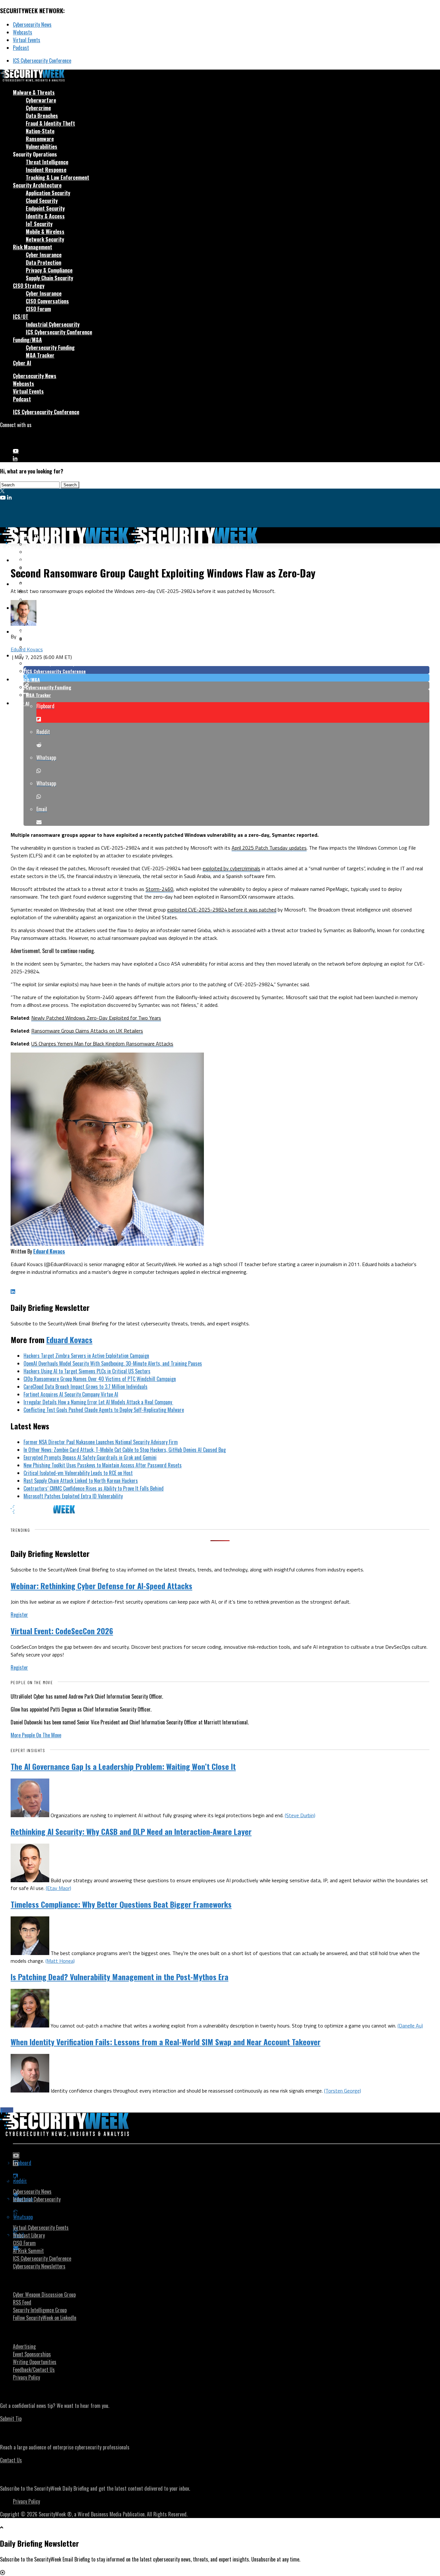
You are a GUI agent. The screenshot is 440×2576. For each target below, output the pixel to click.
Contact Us (11, 2460)
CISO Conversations (47, 301)
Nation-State (40, 131)
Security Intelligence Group (40, 2310)
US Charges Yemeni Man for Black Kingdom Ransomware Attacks (102, 1044)
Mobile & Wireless (45, 232)
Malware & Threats (34, 92)
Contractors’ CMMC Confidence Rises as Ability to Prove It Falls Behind (94, 1488)
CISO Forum (38, 309)
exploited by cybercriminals (231, 868)
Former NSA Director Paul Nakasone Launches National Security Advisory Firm (101, 1442)
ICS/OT (21, 317)
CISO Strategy (29, 286)
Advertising (24, 2346)
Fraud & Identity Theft (50, 123)
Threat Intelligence (47, 162)
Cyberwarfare (41, 100)
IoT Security (39, 224)
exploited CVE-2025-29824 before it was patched (222, 910)
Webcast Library (29, 2235)
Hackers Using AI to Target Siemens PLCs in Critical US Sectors (87, 1371)
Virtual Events (27, 40)
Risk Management (33, 247)
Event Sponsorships (32, 2354)
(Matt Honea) (60, 1961)
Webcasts (23, 32)
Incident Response (46, 170)
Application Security (48, 193)
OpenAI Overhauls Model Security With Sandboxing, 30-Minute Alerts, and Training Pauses (113, 1363)
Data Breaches (42, 116)
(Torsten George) (343, 2091)
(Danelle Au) (410, 2026)
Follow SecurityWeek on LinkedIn (45, 2318)
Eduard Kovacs (27, 649)
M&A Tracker (40, 355)
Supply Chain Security (49, 278)
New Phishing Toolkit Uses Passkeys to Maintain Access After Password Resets (103, 1465)
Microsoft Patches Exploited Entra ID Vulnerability (73, 1496)
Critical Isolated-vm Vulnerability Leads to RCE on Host (78, 1473)
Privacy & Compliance (49, 270)
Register (19, 1615)
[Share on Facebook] (226, 670)
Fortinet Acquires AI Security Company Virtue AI (71, 1394)
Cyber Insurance (44, 255)
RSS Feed (22, 2302)
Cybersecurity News (32, 24)
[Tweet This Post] (226, 678)
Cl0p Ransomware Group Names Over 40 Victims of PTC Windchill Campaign (100, 1379)
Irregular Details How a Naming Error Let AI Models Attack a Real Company (98, 1402)
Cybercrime (38, 108)
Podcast (21, 48)
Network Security (45, 239)
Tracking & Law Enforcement (57, 177)
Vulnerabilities (42, 147)
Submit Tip (11, 2419)
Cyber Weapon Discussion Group (44, 2295)
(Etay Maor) (58, 1888)
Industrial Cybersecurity (53, 324)
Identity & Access (45, 216)
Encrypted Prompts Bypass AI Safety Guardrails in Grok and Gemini (90, 1457)
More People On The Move (36, 1735)
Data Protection (43, 262)
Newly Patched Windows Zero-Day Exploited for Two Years (96, 1018)
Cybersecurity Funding (50, 348)
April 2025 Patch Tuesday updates (269, 848)
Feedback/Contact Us (34, 2370)
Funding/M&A (27, 340)
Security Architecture (37, 185)
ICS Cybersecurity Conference (42, 61)
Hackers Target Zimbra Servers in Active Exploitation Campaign (86, 1356)
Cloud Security (42, 201)
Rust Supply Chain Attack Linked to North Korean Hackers (81, 1481)
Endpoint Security (45, 208)
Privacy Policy (26, 2377)
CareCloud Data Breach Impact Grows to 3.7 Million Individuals (86, 1387)
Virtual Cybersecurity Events (41, 2228)
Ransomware (40, 139)
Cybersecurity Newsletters (39, 2266)
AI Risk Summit (28, 2251)
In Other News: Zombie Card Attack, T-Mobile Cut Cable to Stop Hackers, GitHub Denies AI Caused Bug (125, 1450)
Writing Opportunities (35, 2362)
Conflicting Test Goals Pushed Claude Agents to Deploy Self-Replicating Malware (104, 1410)
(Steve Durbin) (300, 1815)
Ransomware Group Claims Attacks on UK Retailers (87, 1031)
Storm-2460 (159, 889)
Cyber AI (22, 363)
